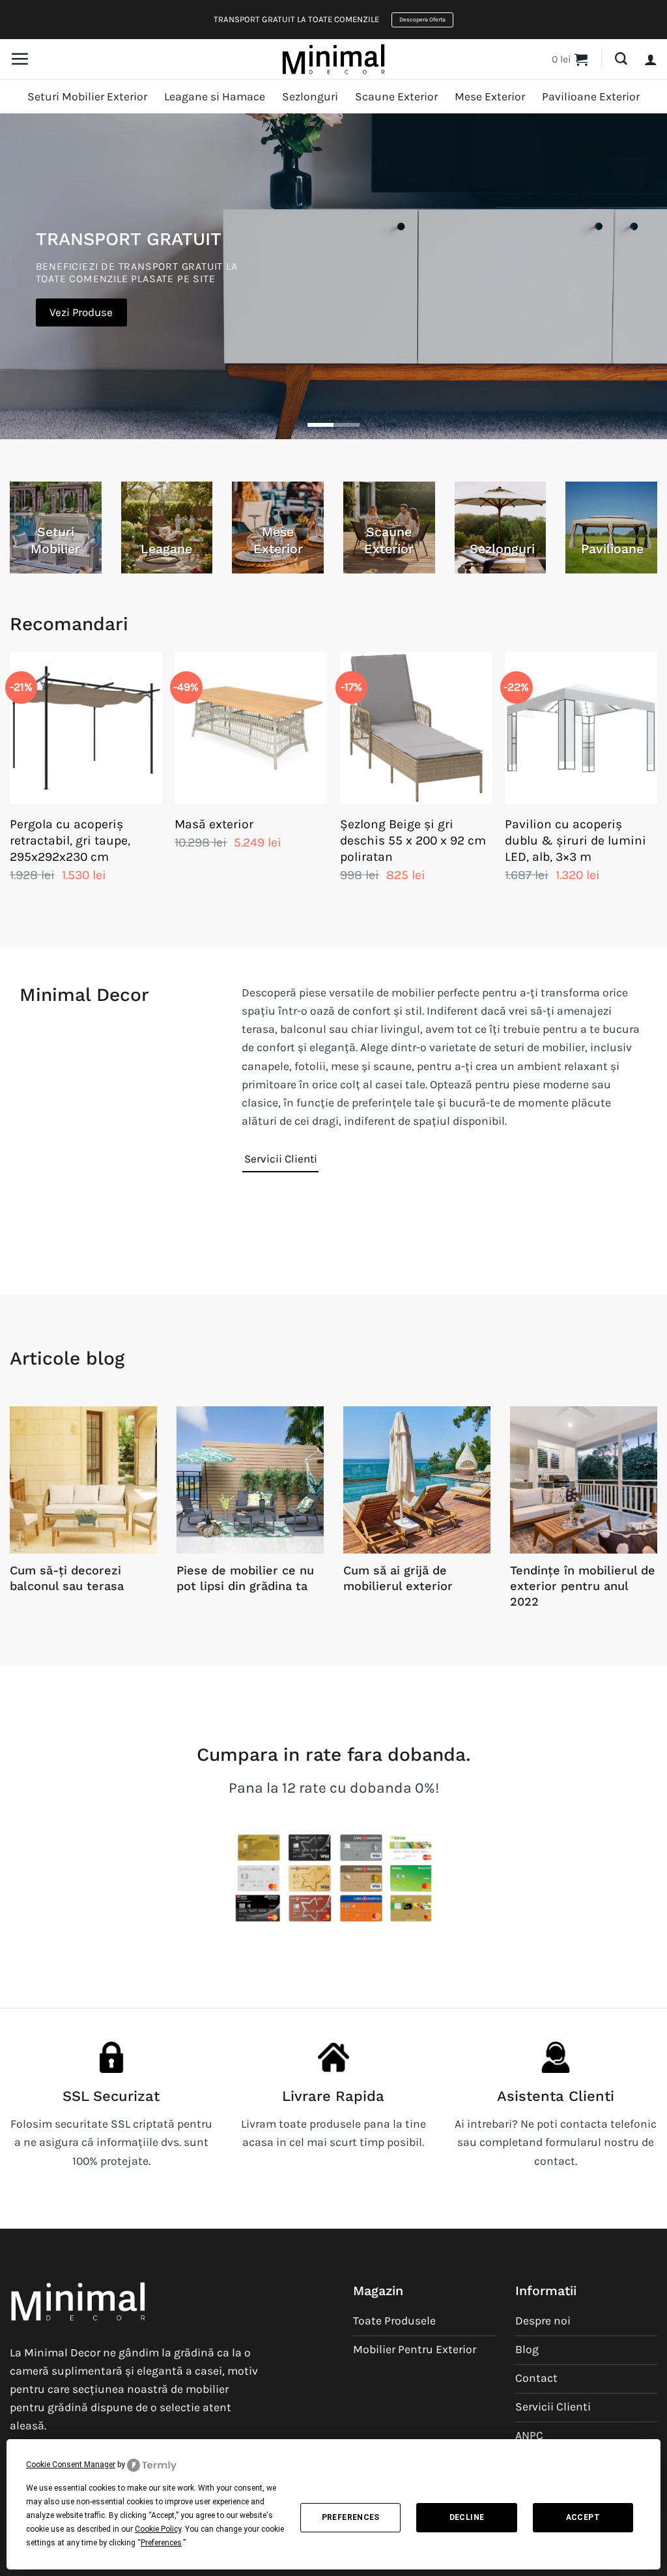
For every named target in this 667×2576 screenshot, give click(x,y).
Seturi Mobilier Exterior (87, 96)
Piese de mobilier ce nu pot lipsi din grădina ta (245, 1578)
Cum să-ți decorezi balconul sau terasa (67, 1578)
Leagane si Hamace (215, 96)
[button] (20, 59)
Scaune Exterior (396, 96)
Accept (583, 2517)
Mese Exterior (490, 96)
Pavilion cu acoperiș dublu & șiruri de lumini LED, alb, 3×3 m (575, 840)
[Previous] (10, 789)
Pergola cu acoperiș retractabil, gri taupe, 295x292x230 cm (70, 840)
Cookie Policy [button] (158, 2529)
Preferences (351, 2517)
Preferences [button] (161, 2543)
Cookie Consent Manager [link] (71, 2465)
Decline (467, 2517)
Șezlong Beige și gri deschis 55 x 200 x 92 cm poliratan (413, 840)
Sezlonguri (310, 96)
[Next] (657, 789)
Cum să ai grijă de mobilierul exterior (398, 1578)
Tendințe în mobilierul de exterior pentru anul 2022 (583, 1585)
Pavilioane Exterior (591, 96)
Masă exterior (214, 824)
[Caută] (621, 59)
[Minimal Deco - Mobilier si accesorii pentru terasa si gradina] (333, 59)
